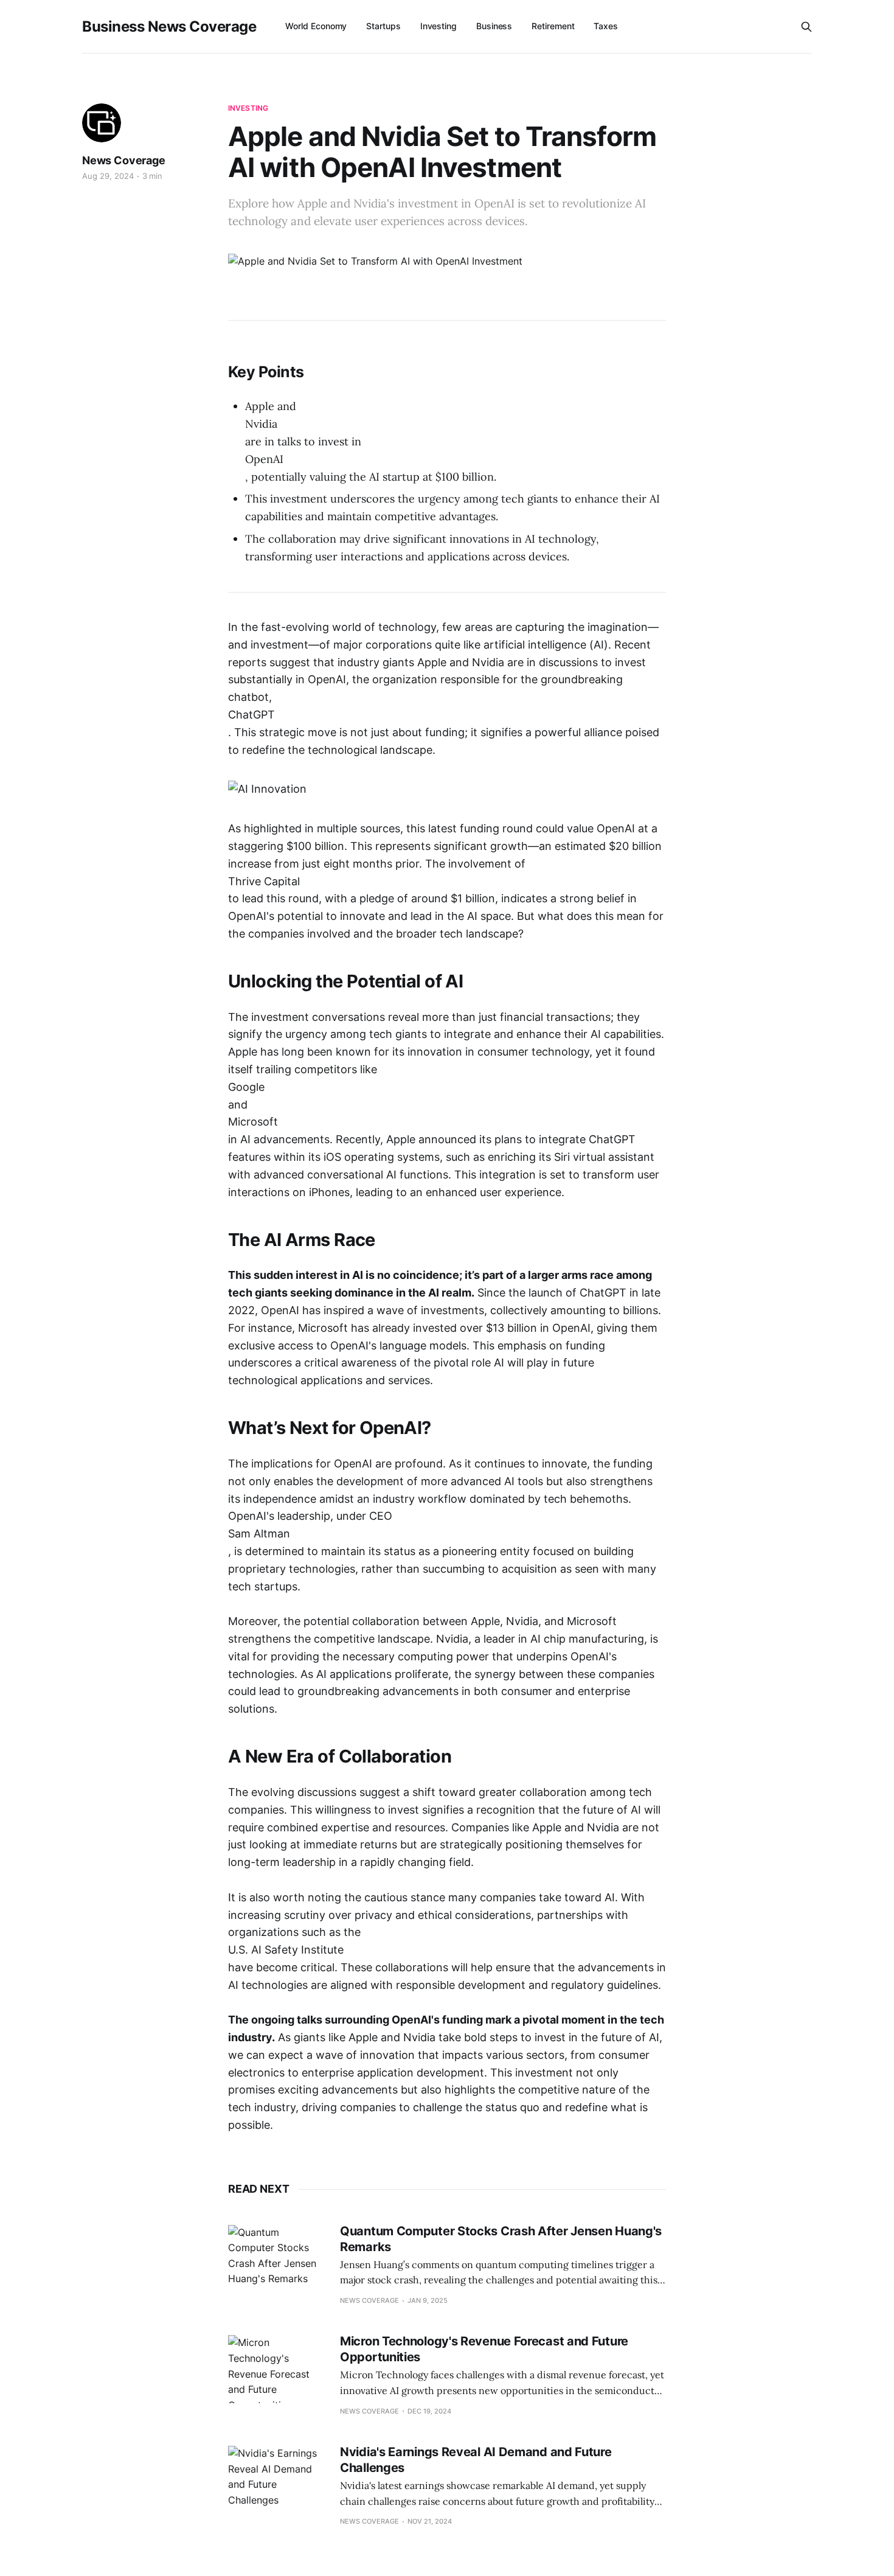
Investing (438, 26)
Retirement (553, 26)
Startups (383, 26)
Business (494, 26)
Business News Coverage (169, 27)
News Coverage (124, 160)
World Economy (316, 26)
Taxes (606, 26)
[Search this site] (806, 27)
